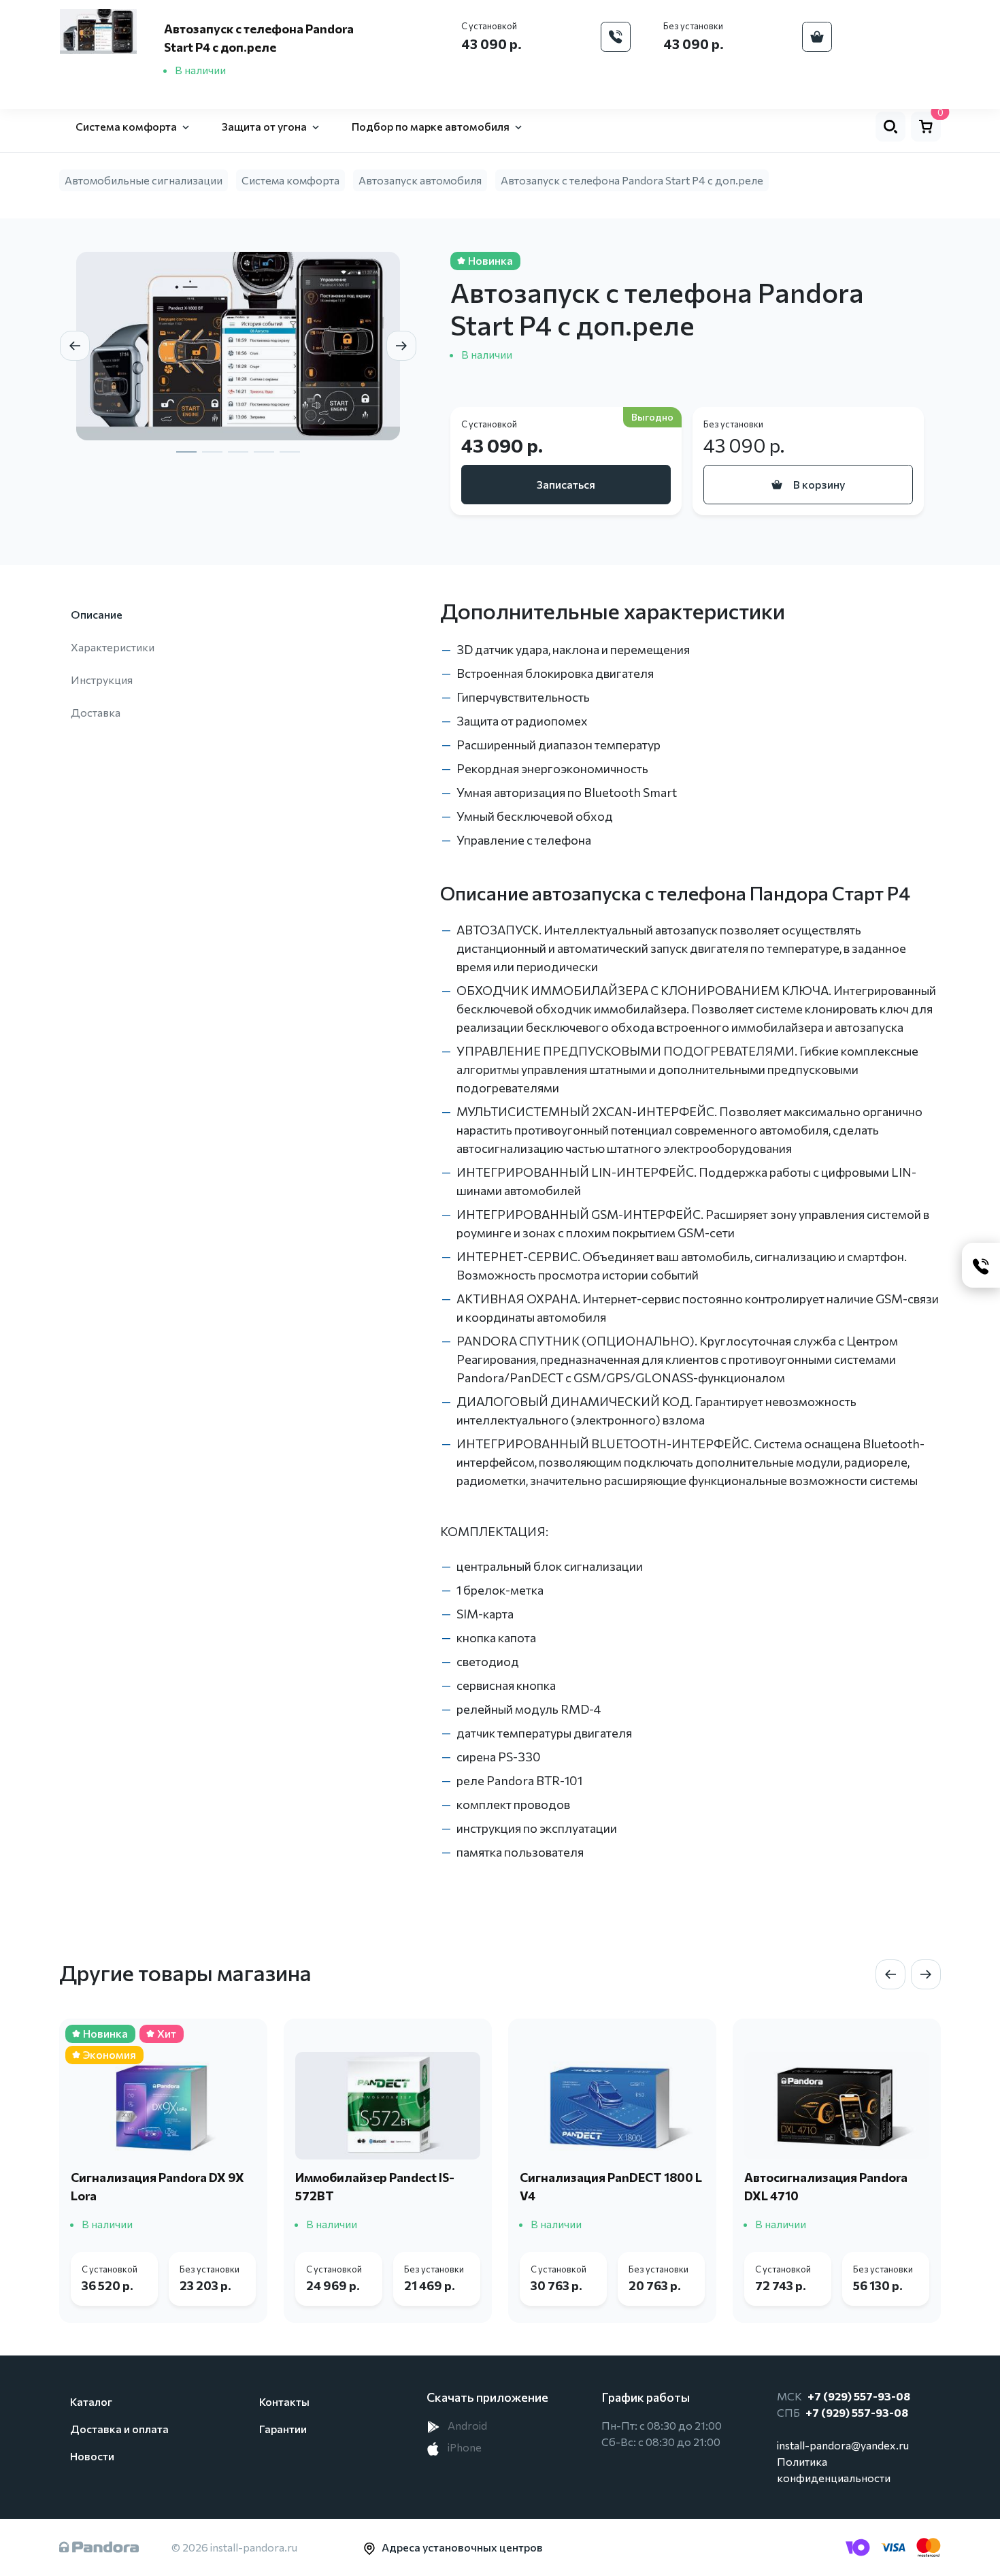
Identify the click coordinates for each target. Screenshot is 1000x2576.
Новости (92, 2456)
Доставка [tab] (96, 712)
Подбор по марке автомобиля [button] (431, 126)
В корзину (819, 484)
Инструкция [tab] (102, 680)
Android (466, 2425)
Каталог (91, 2401)
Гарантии (283, 2429)
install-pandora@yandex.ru (843, 2445)
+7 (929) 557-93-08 (859, 2396)
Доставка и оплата (119, 2429)
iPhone (464, 2447)
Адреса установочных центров (462, 2547)
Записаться (566, 484)
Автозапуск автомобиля (420, 180)
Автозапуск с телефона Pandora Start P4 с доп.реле (632, 180)
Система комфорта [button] (126, 126)
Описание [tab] (97, 614)
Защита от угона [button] (264, 126)
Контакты (284, 2401)
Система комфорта (290, 180)
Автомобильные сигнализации (144, 180)
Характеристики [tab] (113, 647)
